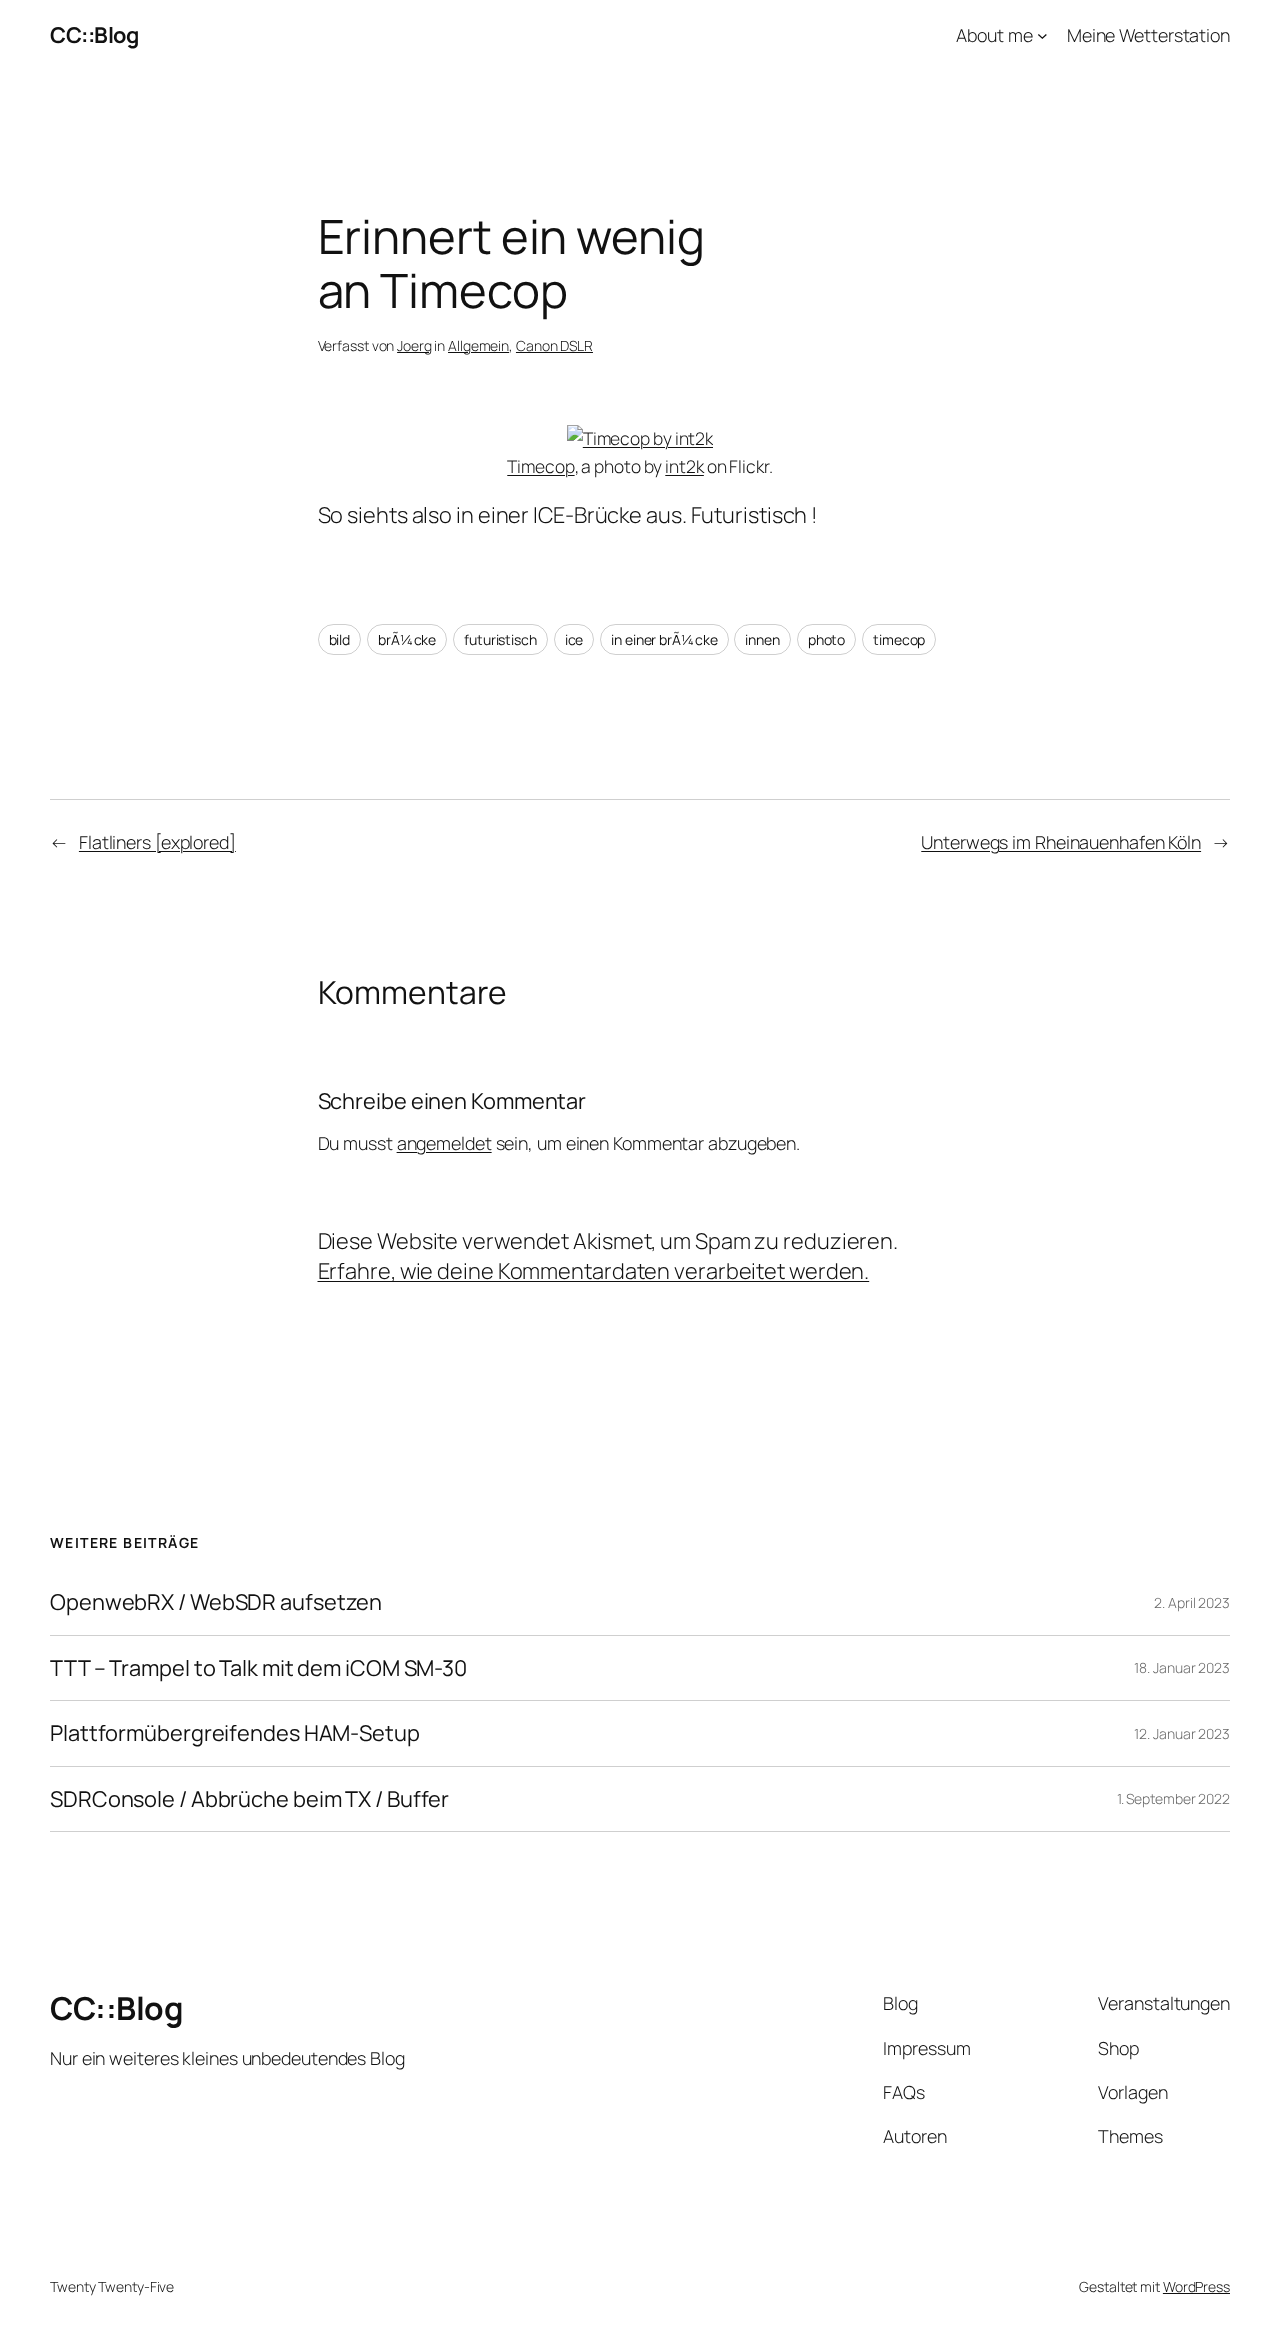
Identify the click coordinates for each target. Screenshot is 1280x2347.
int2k (684, 466)
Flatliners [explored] (157, 842)
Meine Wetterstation (1148, 35)
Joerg (414, 345)
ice (574, 639)
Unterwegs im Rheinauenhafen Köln (1061, 842)
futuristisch (500, 639)
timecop (899, 639)
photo (827, 639)
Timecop (540, 466)
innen (762, 639)
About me (994, 35)
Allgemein (478, 345)
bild (340, 639)
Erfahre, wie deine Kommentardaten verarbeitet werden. (594, 1271)
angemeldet (444, 1143)
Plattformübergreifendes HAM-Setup (235, 1733)
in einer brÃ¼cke (664, 639)
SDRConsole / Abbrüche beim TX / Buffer (249, 1799)
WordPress (1196, 2286)
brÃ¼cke (407, 639)
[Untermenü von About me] (1042, 35)
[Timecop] (640, 438)
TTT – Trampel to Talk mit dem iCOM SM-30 (258, 1668)
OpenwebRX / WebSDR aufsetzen (216, 1602)
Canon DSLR (554, 345)
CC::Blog (94, 35)
